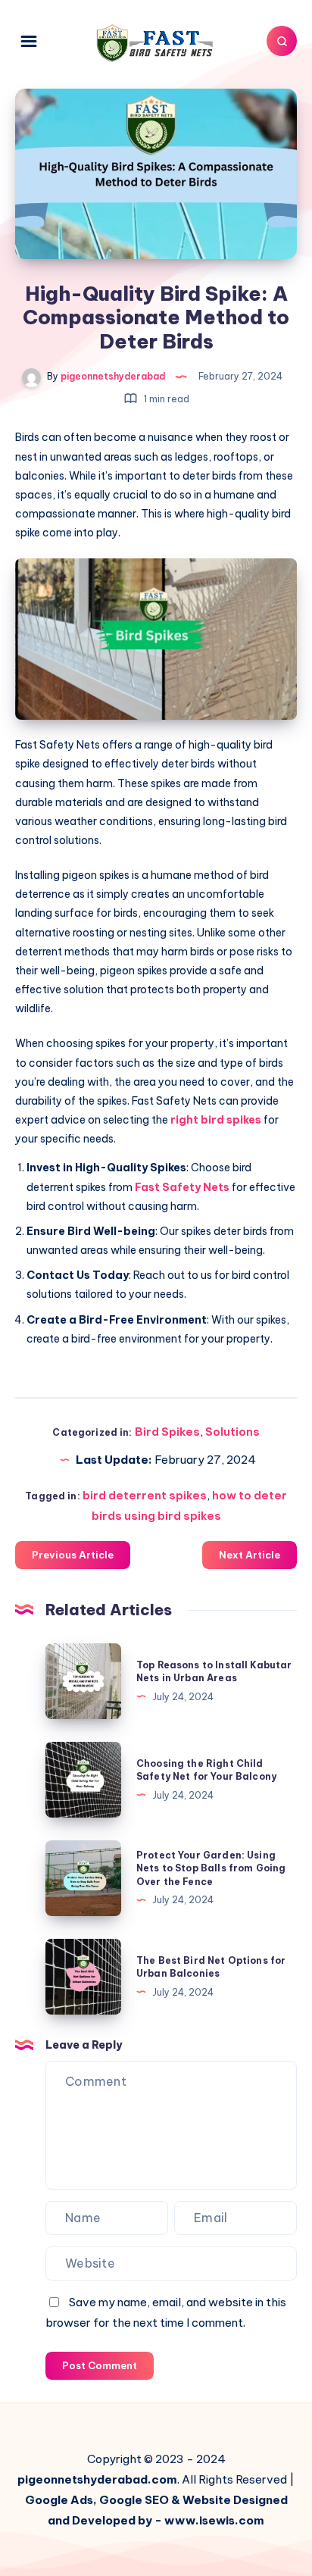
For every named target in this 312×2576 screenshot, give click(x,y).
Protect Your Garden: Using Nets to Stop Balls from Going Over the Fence (211, 1868)
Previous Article (73, 1555)
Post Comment (100, 2365)
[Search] (282, 41)
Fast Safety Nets (182, 1187)
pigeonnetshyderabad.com (97, 2479)
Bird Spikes (167, 1432)
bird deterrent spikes (145, 1495)
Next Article (250, 1555)
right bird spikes (216, 1120)
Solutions (232, 1432)
